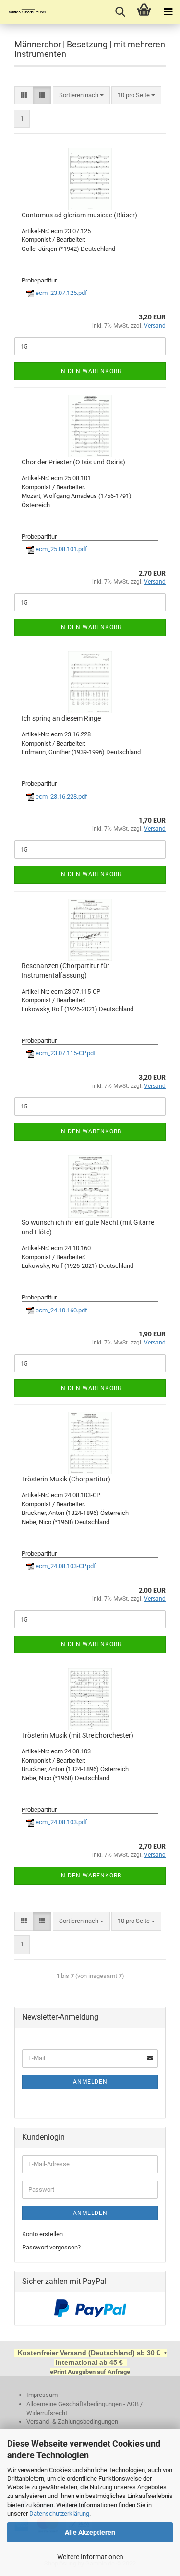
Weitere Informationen (90, 2557)
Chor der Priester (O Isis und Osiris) (73, 462)
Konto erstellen (42, 2234)
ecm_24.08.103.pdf (61, 1822)
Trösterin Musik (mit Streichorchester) (78, 1735)
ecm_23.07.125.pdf (61, 293)
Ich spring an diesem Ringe (61, 718)
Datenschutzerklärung (59, 2514)
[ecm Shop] (24, 12)
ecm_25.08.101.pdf (61, 549)
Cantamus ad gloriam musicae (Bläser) (79, 215)
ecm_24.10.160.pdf (61, 1310)
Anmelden (90, 2082)
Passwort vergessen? (51, 2247)
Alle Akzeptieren (90, 2532)
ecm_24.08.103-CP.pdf (65, 1566)
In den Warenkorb (90, 371)
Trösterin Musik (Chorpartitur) (66, 1479)
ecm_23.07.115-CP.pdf (65, 1053)
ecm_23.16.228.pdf (61, 797)
